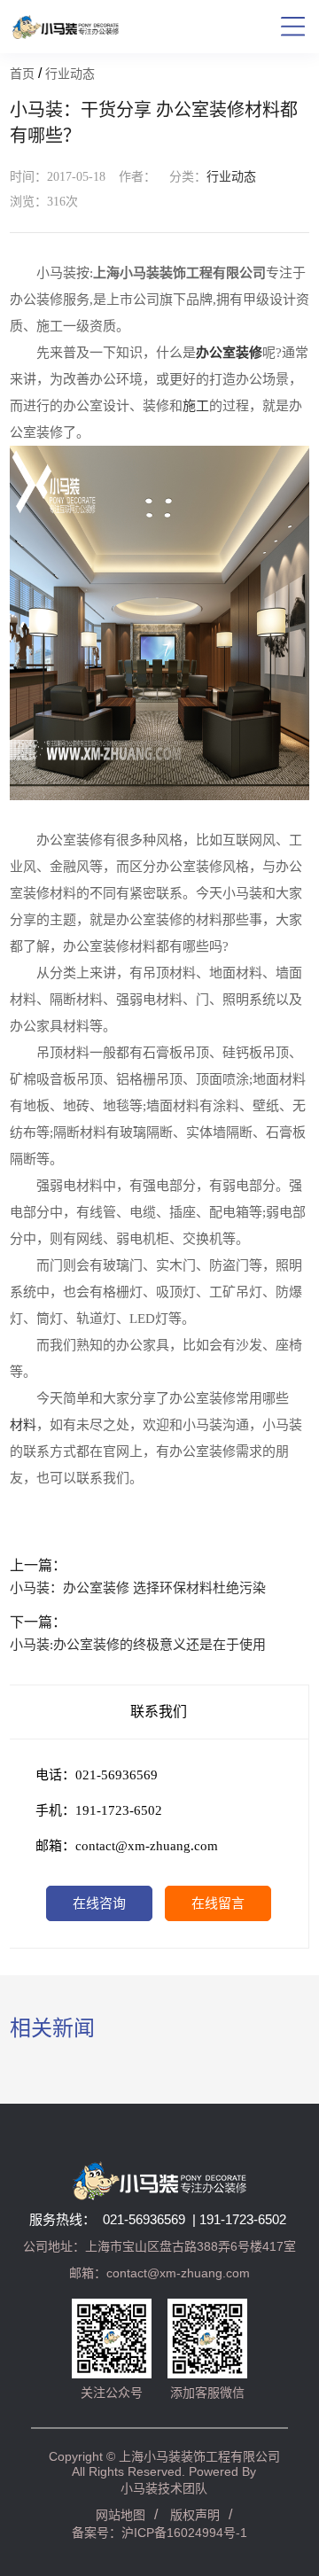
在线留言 (218, 1903)
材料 (23, 1425)
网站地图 (121, 2515)
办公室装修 (229, 353)
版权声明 (195, 2515)
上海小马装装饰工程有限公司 (199, 2456)
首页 (22, 74)
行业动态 (70, 74)
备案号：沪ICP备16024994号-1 (159, 2533)
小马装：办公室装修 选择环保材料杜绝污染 (138, 1588)
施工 (196, 406)
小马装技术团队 (164, 2488)
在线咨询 (99, 1903)
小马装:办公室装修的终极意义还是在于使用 (138, 1645)
